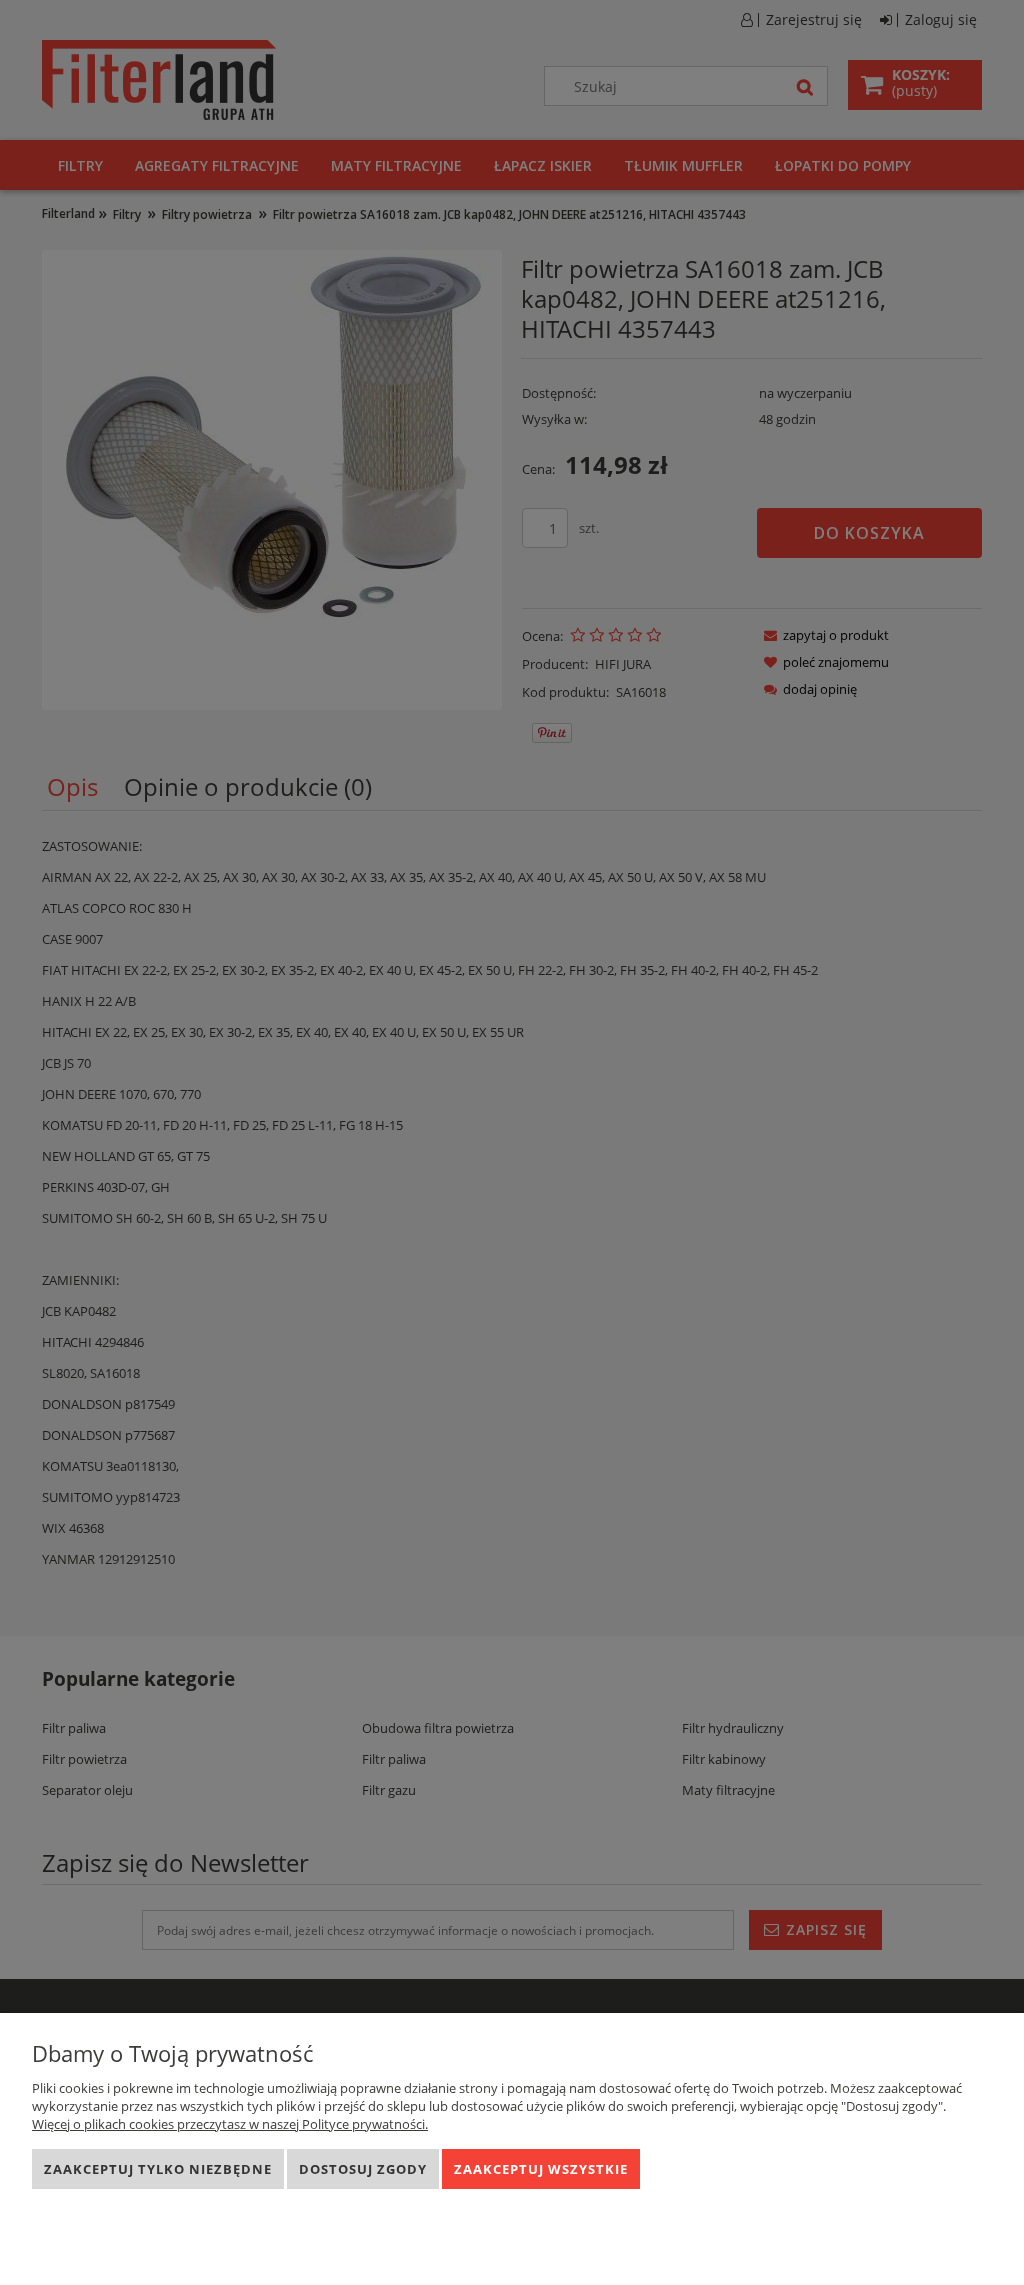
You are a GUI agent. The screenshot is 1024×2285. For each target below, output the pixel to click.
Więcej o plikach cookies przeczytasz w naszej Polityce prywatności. (230, 2124)
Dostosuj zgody (363, 2169)
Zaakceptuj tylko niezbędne (158, 2169)
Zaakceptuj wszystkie (541, 2169)
